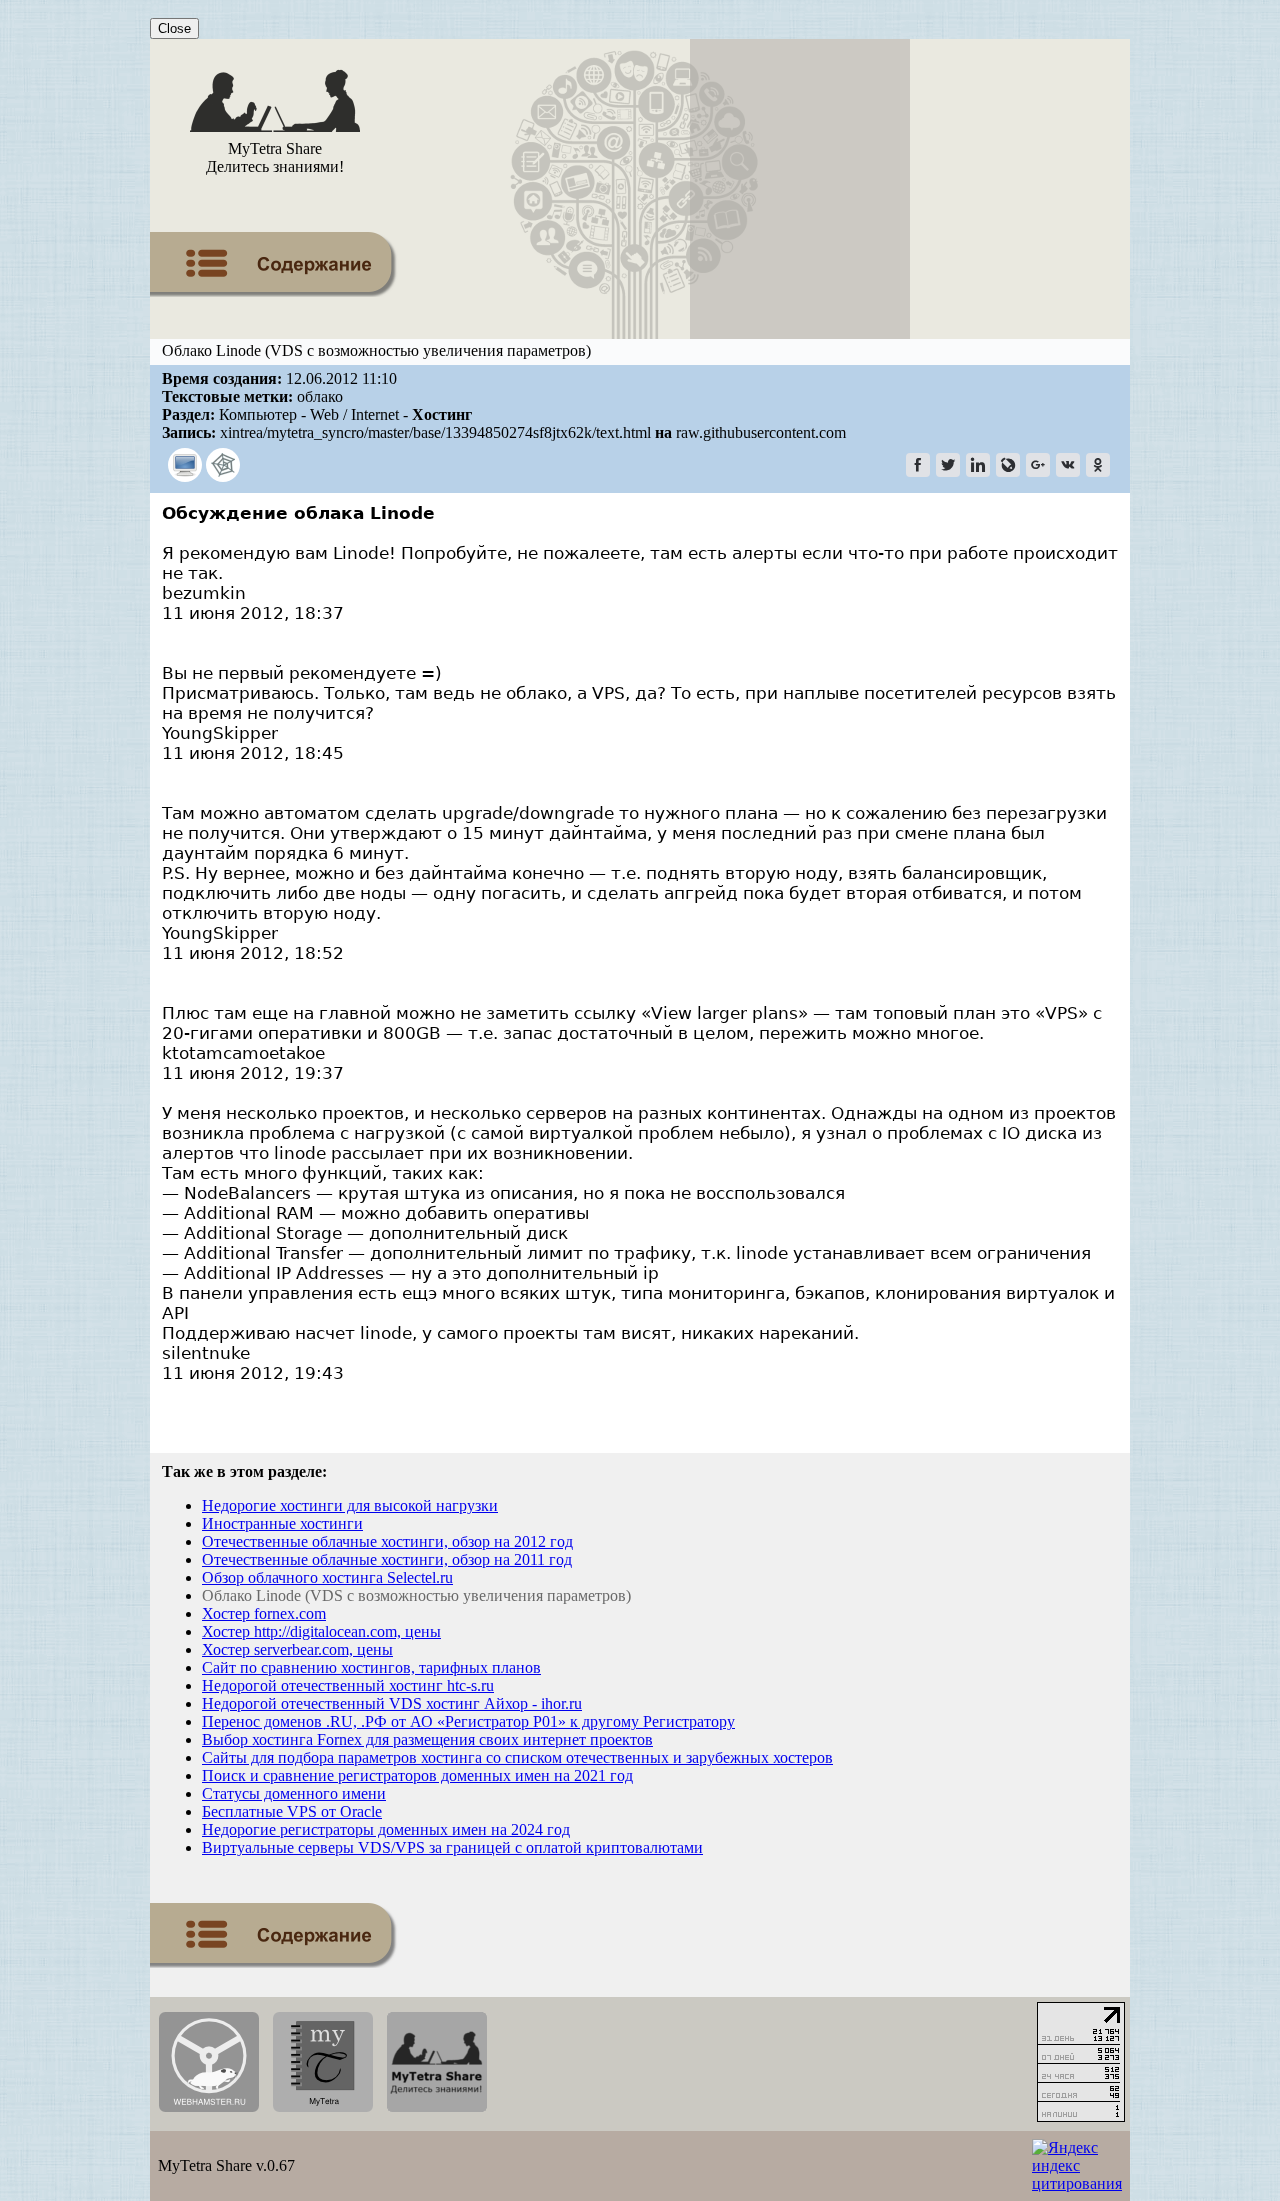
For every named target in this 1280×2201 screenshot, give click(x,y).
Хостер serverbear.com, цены (297, 1649)
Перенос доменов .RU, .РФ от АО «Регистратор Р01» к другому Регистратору (468, 1721)
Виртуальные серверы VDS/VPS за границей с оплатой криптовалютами (452, 1847)
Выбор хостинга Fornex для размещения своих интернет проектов (427, 1739)
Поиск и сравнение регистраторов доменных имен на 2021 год (417, 1775)
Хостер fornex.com (264, 1613)
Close (174, 28)
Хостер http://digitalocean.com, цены (321, 1631)
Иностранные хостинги (282, 1523)
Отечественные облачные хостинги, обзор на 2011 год (387, 1559)
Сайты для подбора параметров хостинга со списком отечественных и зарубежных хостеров (517, 1757)
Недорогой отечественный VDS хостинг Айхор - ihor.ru (392, 1703)
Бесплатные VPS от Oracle (292, 1811)
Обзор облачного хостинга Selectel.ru (327, 1577)
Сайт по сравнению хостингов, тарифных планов (371, 1667)
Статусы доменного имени (294, 1793)
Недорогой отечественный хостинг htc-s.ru (348, 1685)
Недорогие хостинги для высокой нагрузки (350, 1505)
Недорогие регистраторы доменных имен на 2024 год (386, 1829)
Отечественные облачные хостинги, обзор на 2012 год (387, 1541)
